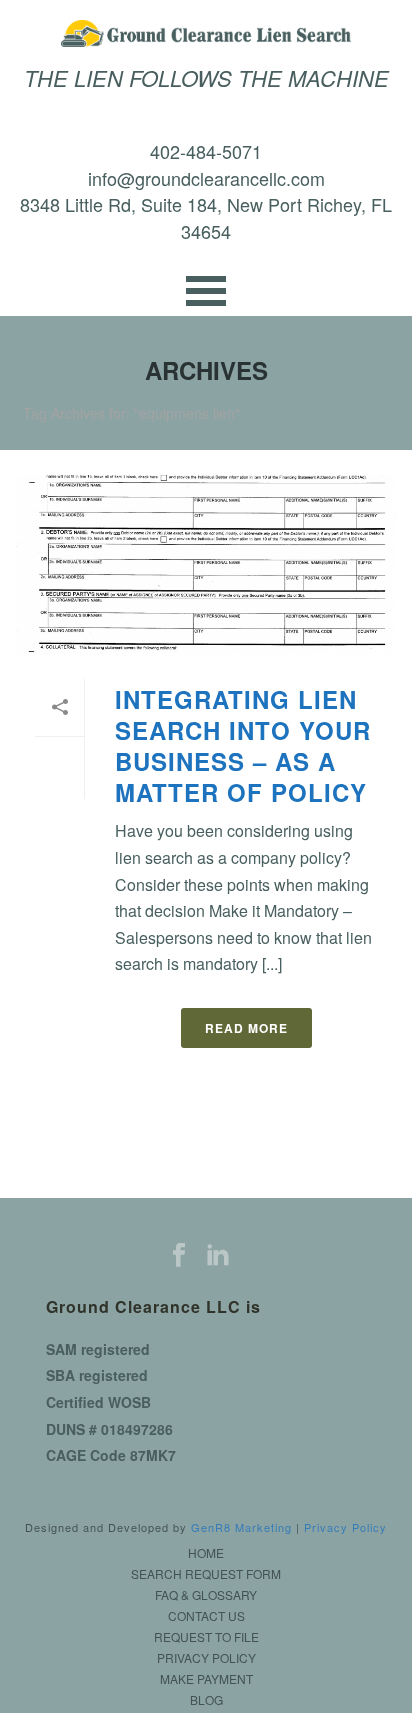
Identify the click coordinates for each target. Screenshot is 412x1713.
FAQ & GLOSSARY (206, 1595)
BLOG (206, 1700)
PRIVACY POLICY (206, 1658)
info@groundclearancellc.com (206, 178)
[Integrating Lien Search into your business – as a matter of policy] (206, 564)
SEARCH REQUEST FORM (206, 1574)
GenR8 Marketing (241, 1527)
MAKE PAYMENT (206, 1679)
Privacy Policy (345, 1527)
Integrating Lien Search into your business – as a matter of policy (243, 746)
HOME (206, 1553)
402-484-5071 (206, 151)
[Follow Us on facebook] (179, 1255)
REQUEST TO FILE (206, 1637)
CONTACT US (206, 1616)
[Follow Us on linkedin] (218, 1255)
